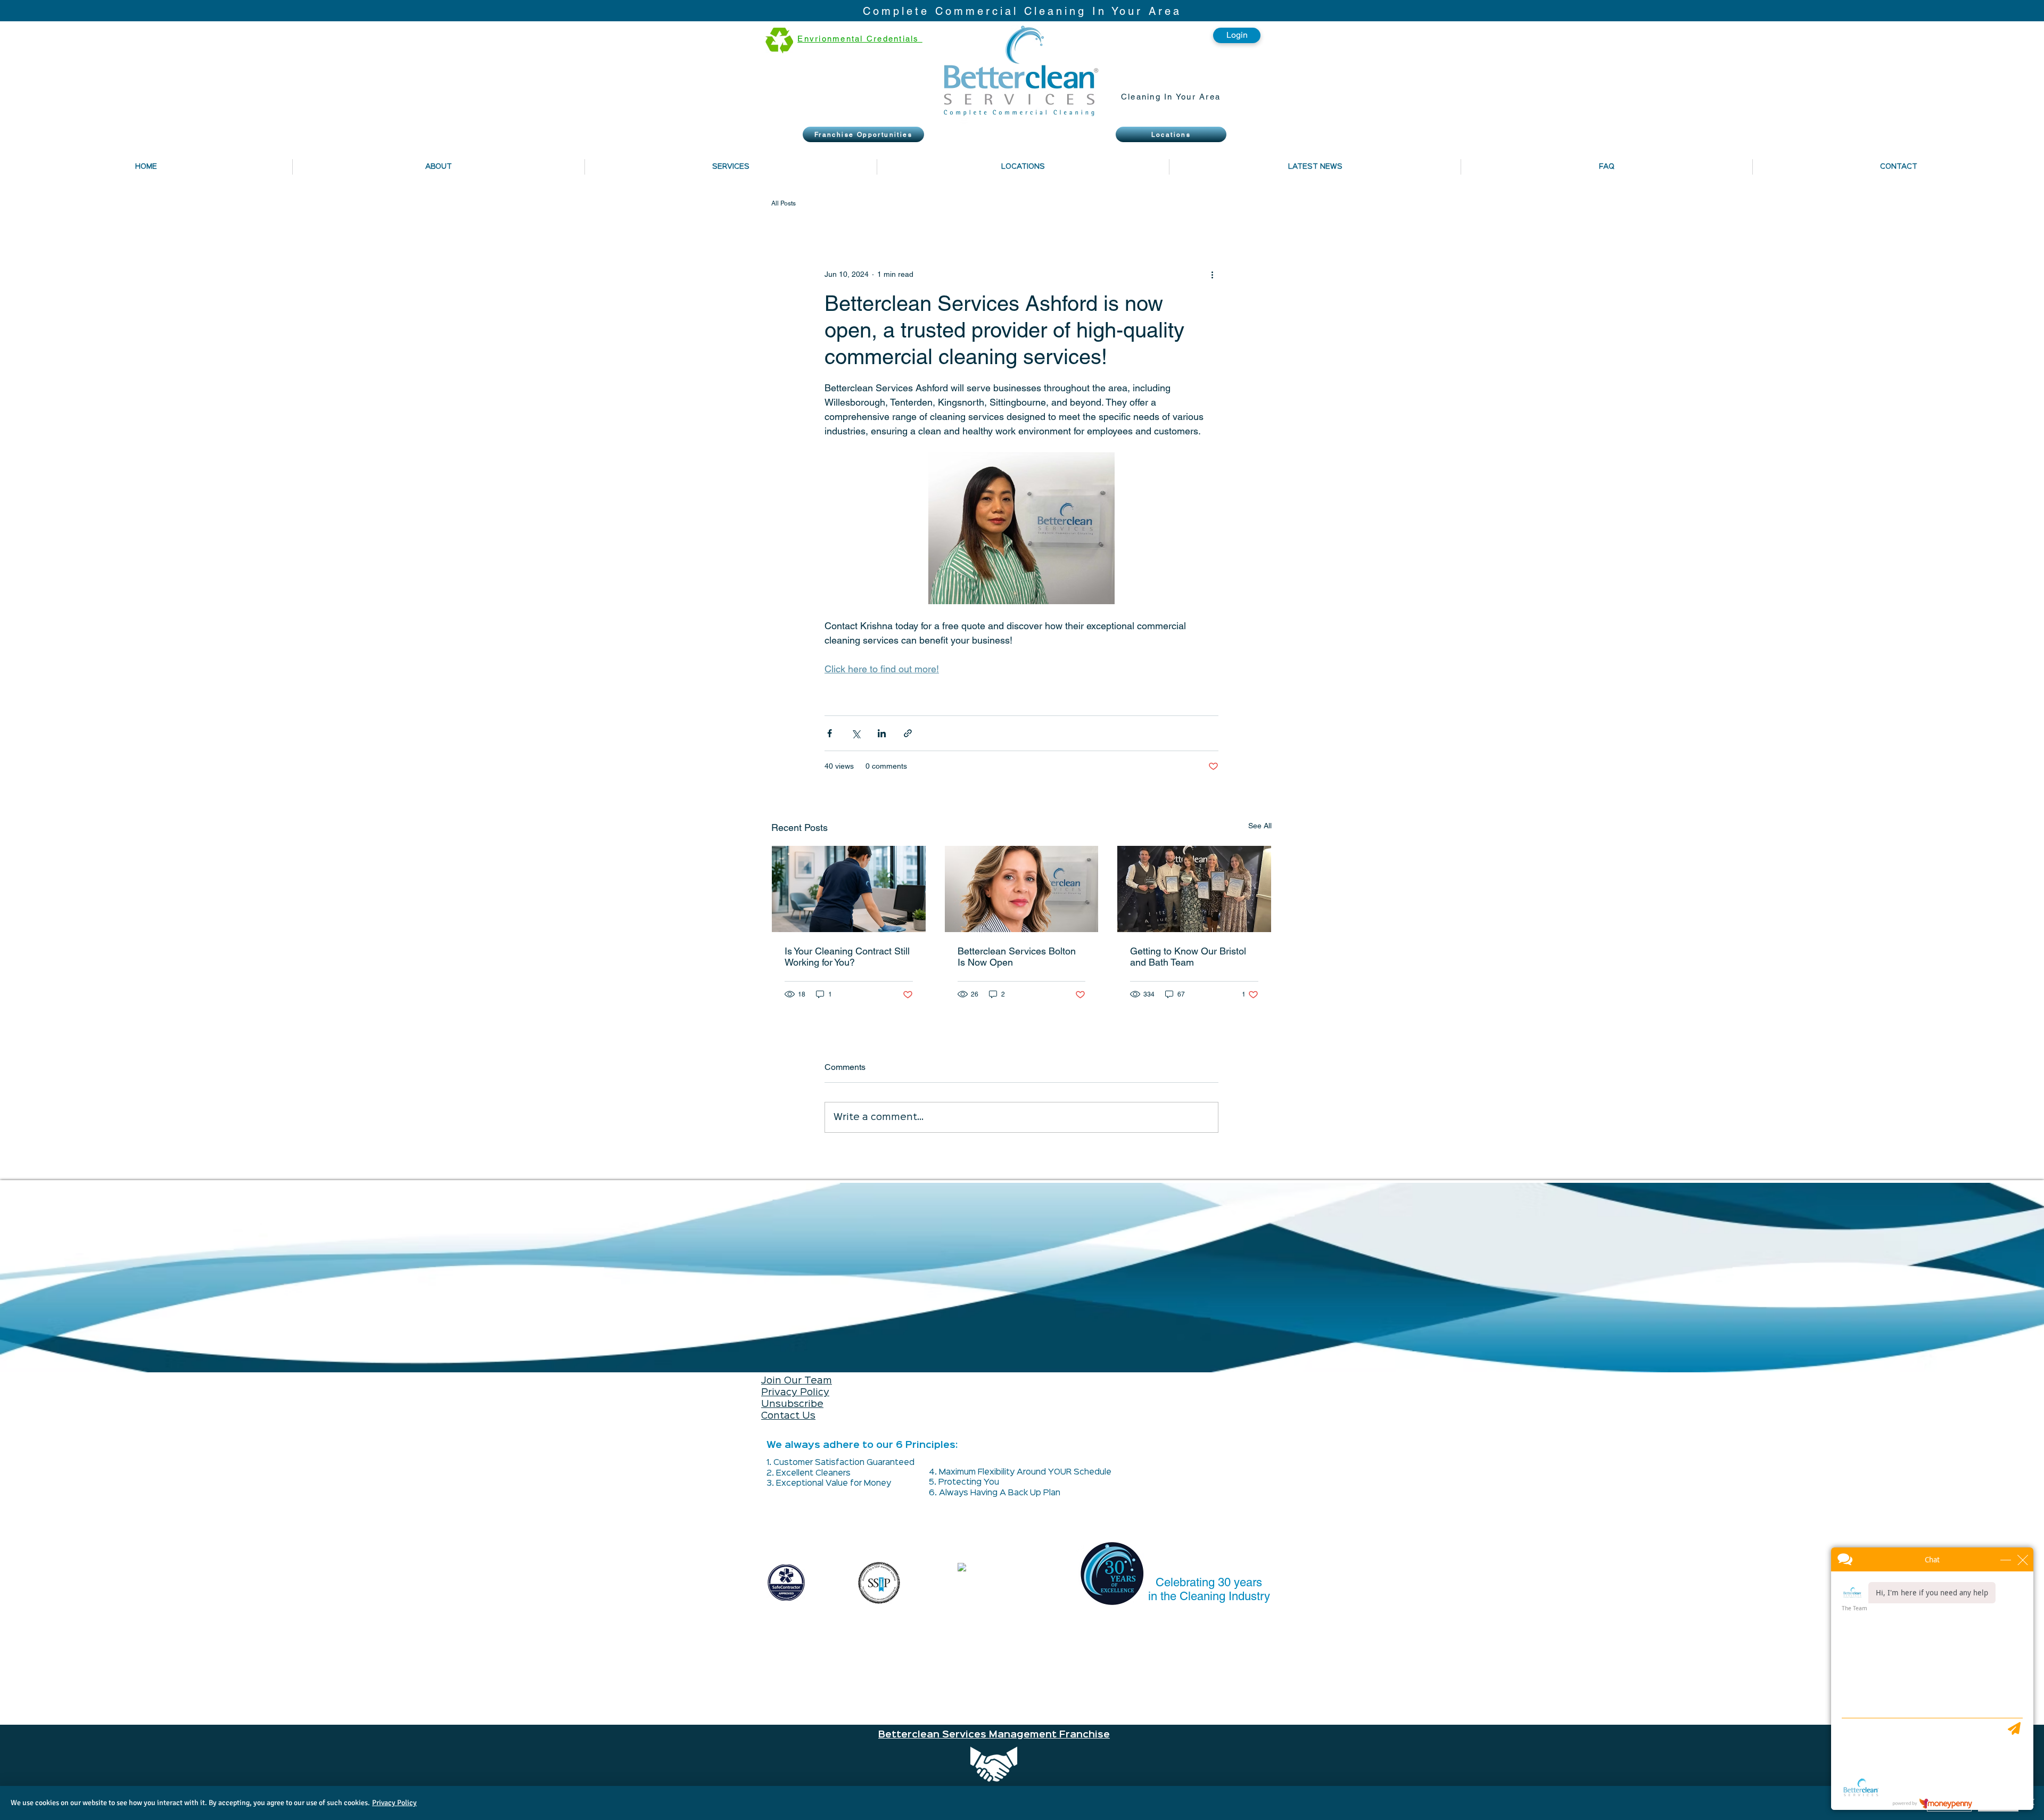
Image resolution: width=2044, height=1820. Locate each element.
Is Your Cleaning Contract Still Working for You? (847, 957)
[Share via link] (908, 733)
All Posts (784, 203)
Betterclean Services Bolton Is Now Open (1017, 957)
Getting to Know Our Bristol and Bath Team (1188, 957)
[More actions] (1212, 274)
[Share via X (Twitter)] (856, 733)
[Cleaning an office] (849, 889)
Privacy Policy (795, 1393)
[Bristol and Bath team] (1194, 889)
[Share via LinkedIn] (882, 733)
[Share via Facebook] (830, 733)
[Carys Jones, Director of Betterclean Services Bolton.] (1022, 889)
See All (1260, 826)
